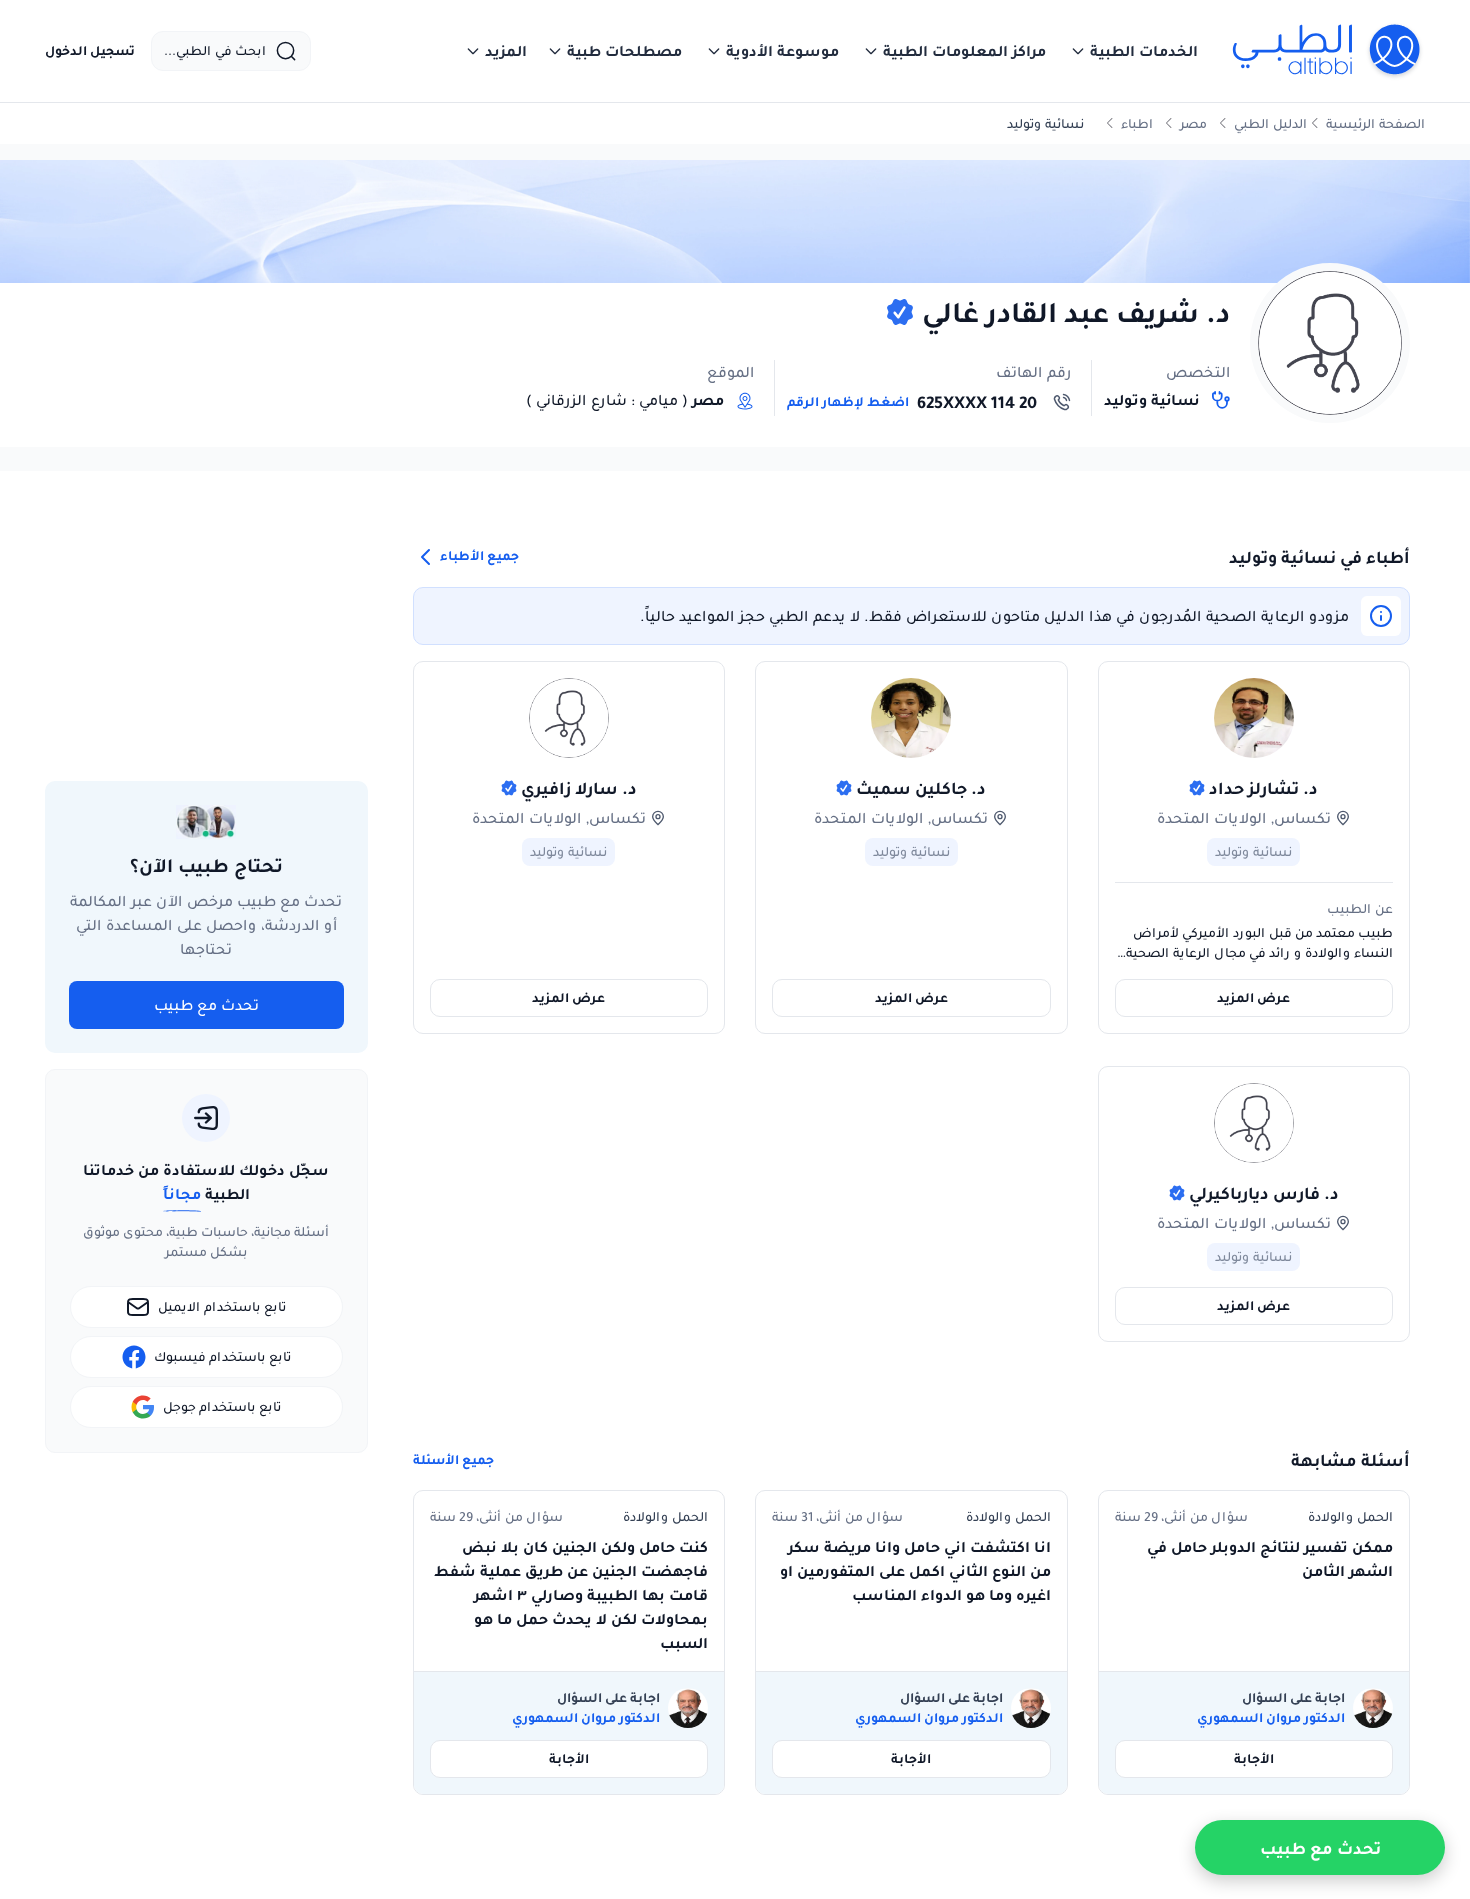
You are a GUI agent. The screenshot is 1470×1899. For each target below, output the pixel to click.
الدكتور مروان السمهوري (1271, 1718)
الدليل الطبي (1270, 123)
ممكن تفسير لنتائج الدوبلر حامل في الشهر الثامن (1270, 1559)
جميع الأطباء (478, 555)
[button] (1134, 51)
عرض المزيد (1253, 997)
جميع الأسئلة (453, 1460)
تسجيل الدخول (90, 51)
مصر (1193, 123)
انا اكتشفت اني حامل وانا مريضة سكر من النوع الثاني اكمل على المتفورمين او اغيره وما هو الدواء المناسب (915, 1571)
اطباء (1137, 123)
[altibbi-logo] (1327, 51)
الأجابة (1254, 1758)
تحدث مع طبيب (206, 1005)
